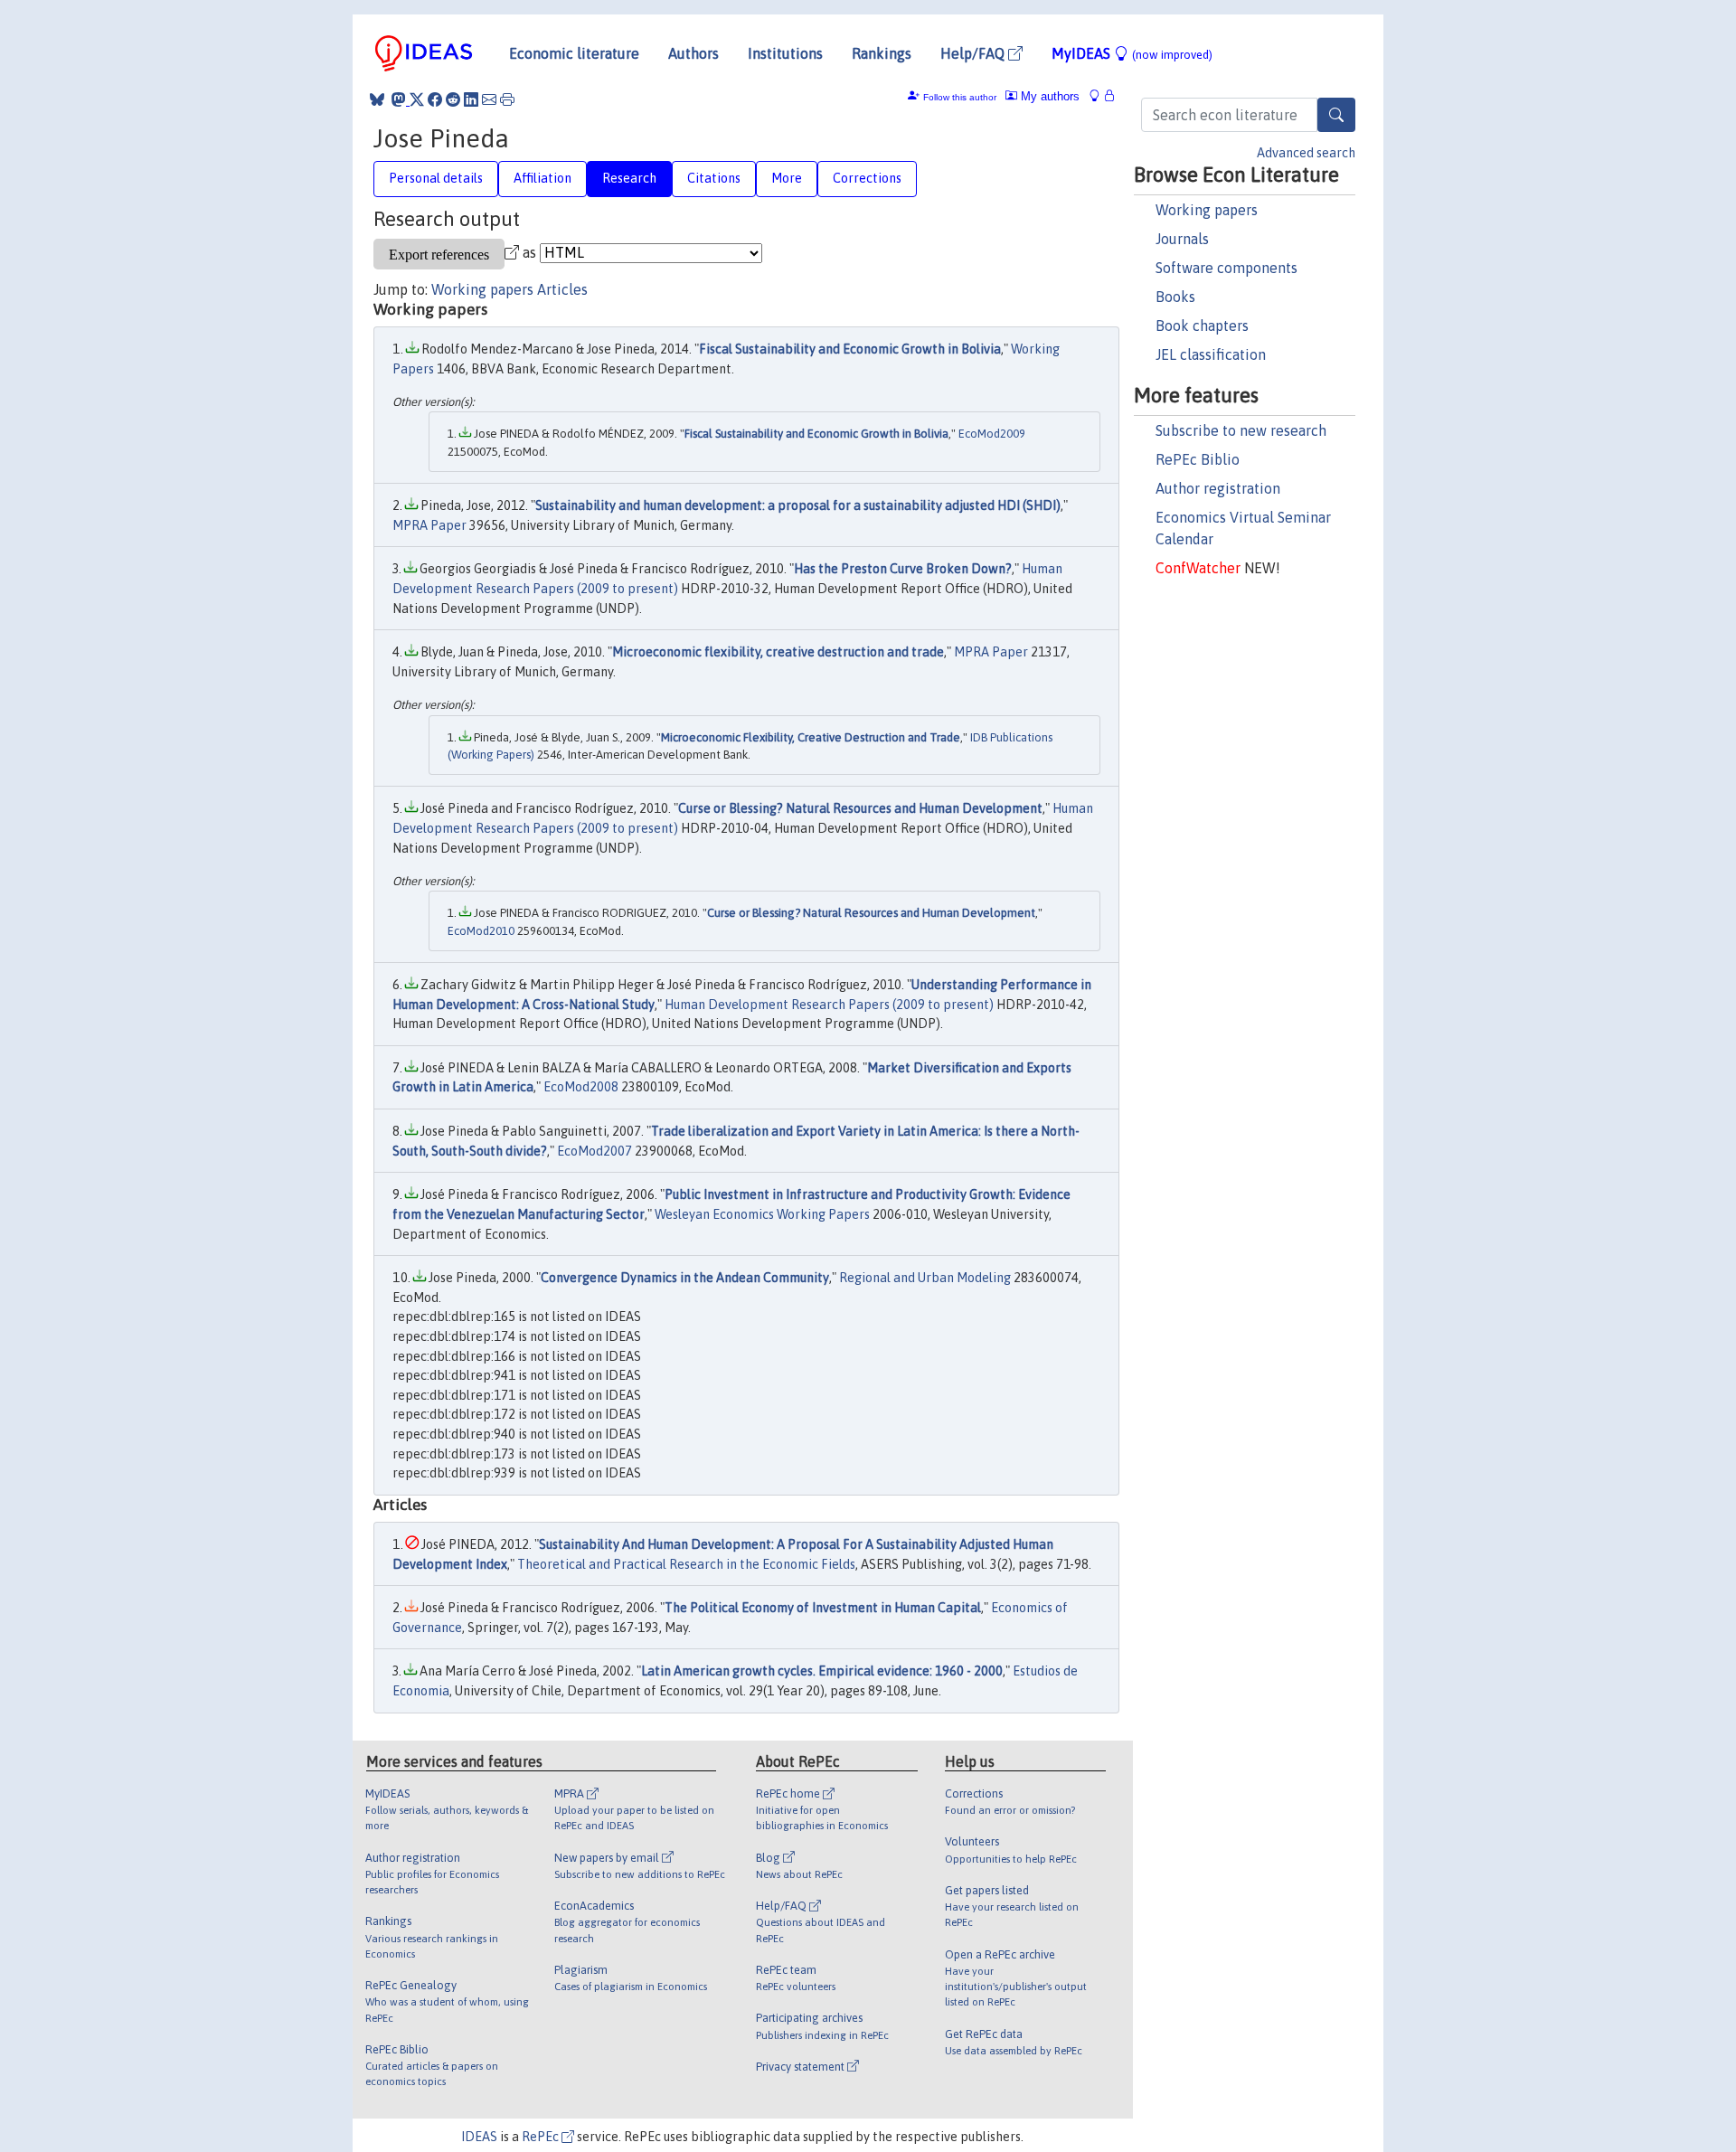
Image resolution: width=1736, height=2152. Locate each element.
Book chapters (1202, 326)
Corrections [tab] (867, 178)
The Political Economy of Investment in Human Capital (823, 1608)
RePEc (542, 2137)
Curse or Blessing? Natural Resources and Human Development (860, 808)
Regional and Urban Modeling (925, 1278)
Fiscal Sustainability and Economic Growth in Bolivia (850, 349)
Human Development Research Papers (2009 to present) (829, 1005)
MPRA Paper (429, 525)
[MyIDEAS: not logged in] (1099, 96)
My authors (1048, 96)
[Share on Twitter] (417, 99)
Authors (693, 53)
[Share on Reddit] (453, 99)
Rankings (882, 53)
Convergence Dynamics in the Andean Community (685, 1278)
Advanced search (1306, 153)
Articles (562, 289)
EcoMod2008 (581, 1087)
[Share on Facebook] (435, 99)
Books (1175, 297)
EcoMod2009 (992, 434)
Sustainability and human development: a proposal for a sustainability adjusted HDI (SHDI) (798, 505)
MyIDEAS (1132, 53)
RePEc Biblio (1198, 459)
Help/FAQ (974, 53)
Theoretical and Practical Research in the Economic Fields (686, 1564)
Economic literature (574, 53)
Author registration (1218, 488)
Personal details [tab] (436, 178)
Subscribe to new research (1241, 430)
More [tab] (787, 178)
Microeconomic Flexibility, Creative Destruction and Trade (811, 737)
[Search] (1336, 115)
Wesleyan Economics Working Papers (762, 1214)
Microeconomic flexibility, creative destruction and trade (778, 652)
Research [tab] (629, 178)
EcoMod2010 (481, 931)
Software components (1227, 268)
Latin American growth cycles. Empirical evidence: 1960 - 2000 (822, 1671)
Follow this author (960, 97)
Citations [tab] (714, 178)
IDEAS (479, 2137)
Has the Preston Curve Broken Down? (903, 569)
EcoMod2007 (594, 1151)
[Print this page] (507, 99)
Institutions (785, 53)
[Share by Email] (489, 99)
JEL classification (1211, 354)
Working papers (1207, 210)
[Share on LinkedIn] (471, 99)
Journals (1182, 239)
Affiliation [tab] (542, 178)
